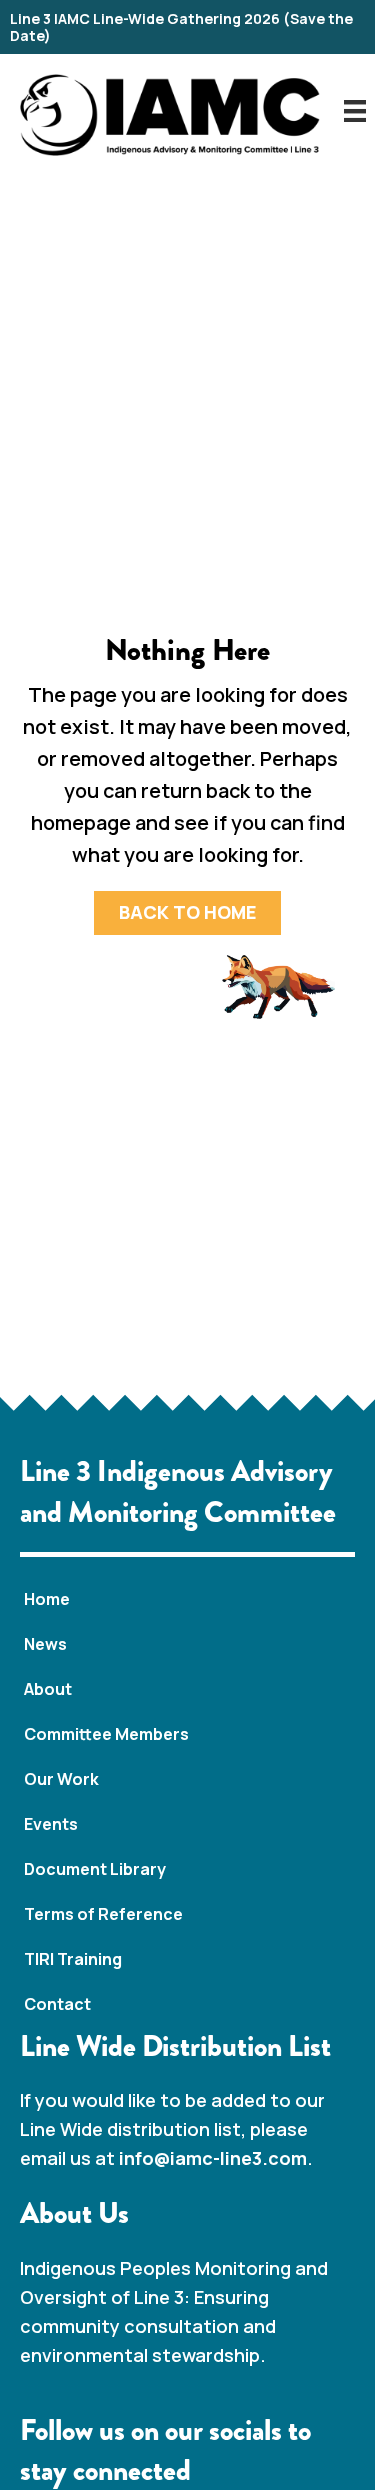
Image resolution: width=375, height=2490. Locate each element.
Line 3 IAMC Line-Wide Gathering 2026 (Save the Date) (181, 27)
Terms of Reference (103, 1914)
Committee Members (106, 1734)
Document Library (95, 1869)
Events (51, 1824)
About (48, 1689)
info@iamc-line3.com (213, 2158)
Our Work (61, 1779)
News (45, 1644)
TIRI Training (73, 1959)
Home (47, 1599)
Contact (57, 2004)
